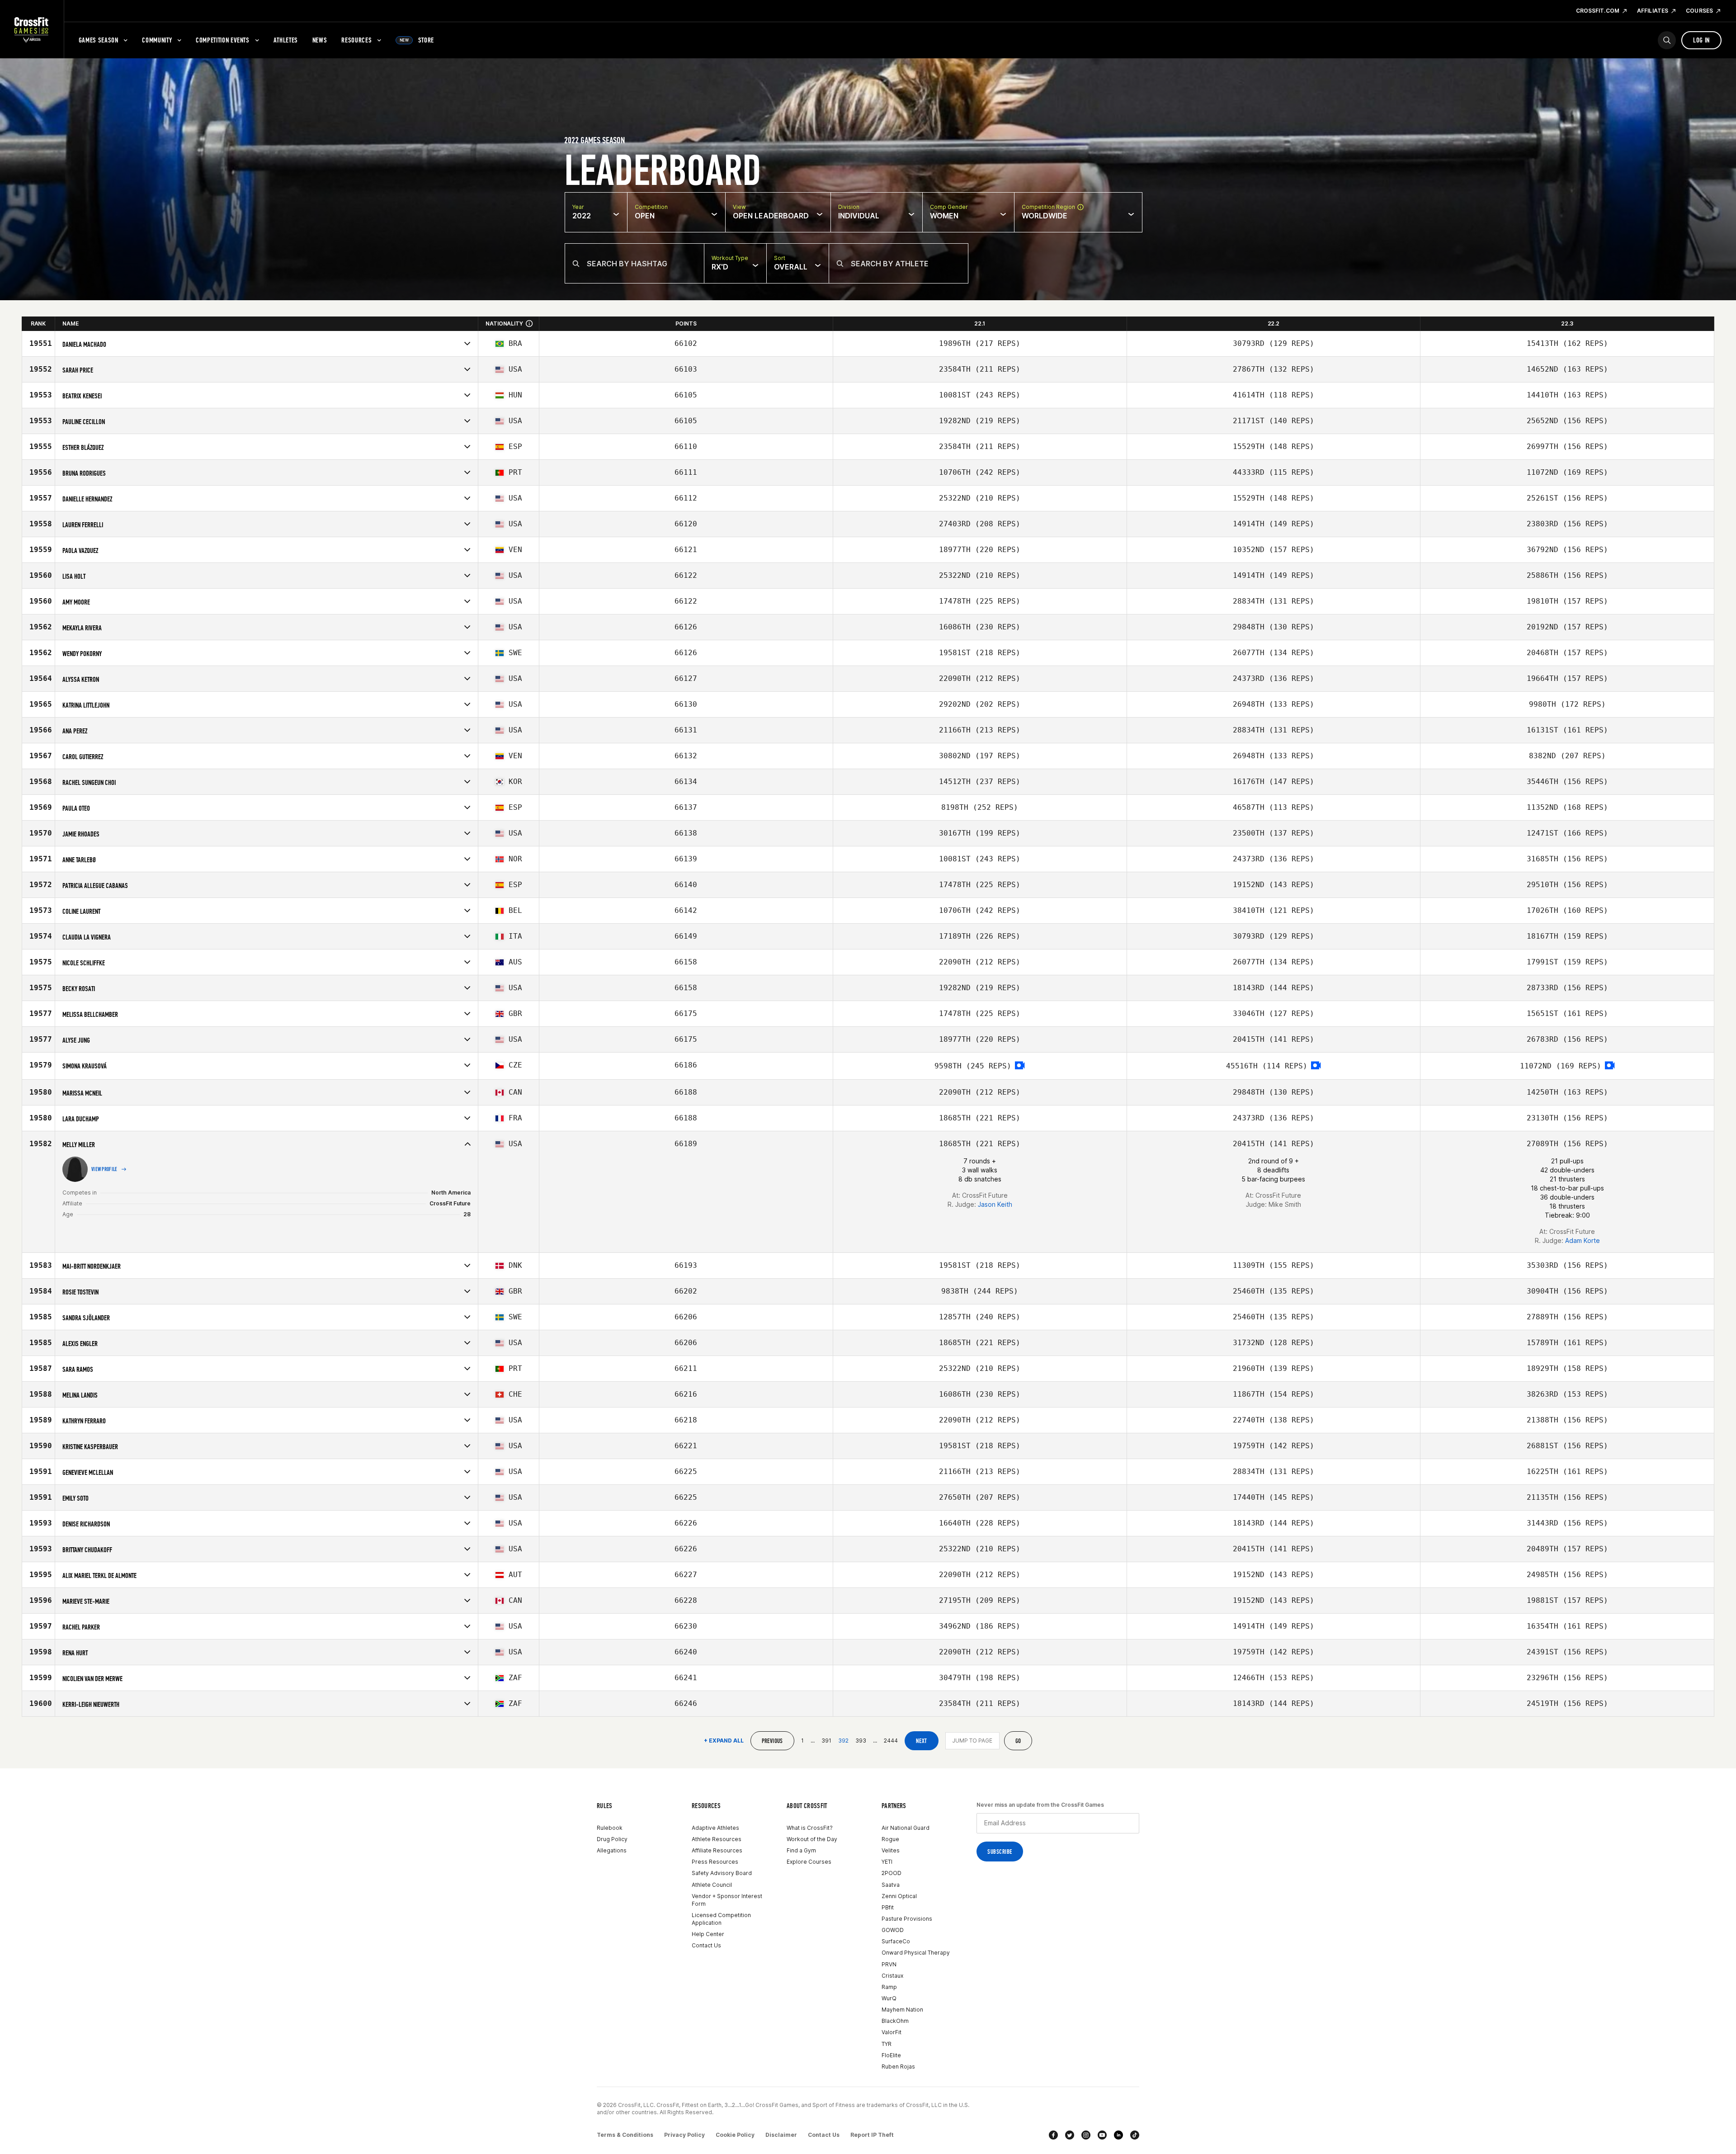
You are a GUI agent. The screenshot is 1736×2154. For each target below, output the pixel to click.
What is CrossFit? (810, 1828)
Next (922, 1741)
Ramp (889, 1987)
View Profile (104, 1169)
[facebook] (1053, 2135)
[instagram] (1086, 2135)
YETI (887, 1862)
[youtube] (1102, 2135)
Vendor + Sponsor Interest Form (727, 1900)
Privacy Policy (684, 2135)
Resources (356, 40)
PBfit (888, 1907)
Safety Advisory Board (722, 1873)
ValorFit (892, 2032)
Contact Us (706, 1945)
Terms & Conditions (625, 2135)
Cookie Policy (735, 2135)
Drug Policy (612, 1839)
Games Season (99, 40)
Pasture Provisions (907, 1919)
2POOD (892, 1873)
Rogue (890, 1839)
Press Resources (715, 1862)
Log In (1701, 40)
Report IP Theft (872, 2135)
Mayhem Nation (902, 2010)
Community (157, 40)
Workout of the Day (812, 1839)
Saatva (891, 1885)
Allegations (612, 1850)
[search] (1667, 40)
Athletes (286, 40)
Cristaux (892, 1976)
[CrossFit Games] (32, 29)
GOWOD (893, 1930)
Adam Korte (1583, 1240)
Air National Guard (906, 1828)
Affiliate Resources (717, 1850)
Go (1018, 1741)
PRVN (889, 1964)
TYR (887, 2044)
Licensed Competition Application (721, 1919)
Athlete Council (712, 1885)
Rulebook (610, 1828)
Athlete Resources (717, 1839)
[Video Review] (1020, 1066)
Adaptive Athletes (715, 1828)
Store (417, 40)
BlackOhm (895, 2021)
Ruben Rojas (898, 2067)
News (320, 40)
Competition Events (223, 40)
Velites (891, 1850)
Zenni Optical (899, 1896)
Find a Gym (801, 1850)
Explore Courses (809, 1862)
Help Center (708, 1934)
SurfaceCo (896, 1941)
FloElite (891, 2055)
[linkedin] (1118, 2135)
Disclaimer (781, 2135)
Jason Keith (995, 1204)
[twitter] (1070, 2135)
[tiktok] (1135, 2135)
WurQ (889, 1998)
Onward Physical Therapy (916, 1953)
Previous (772, 1741)
